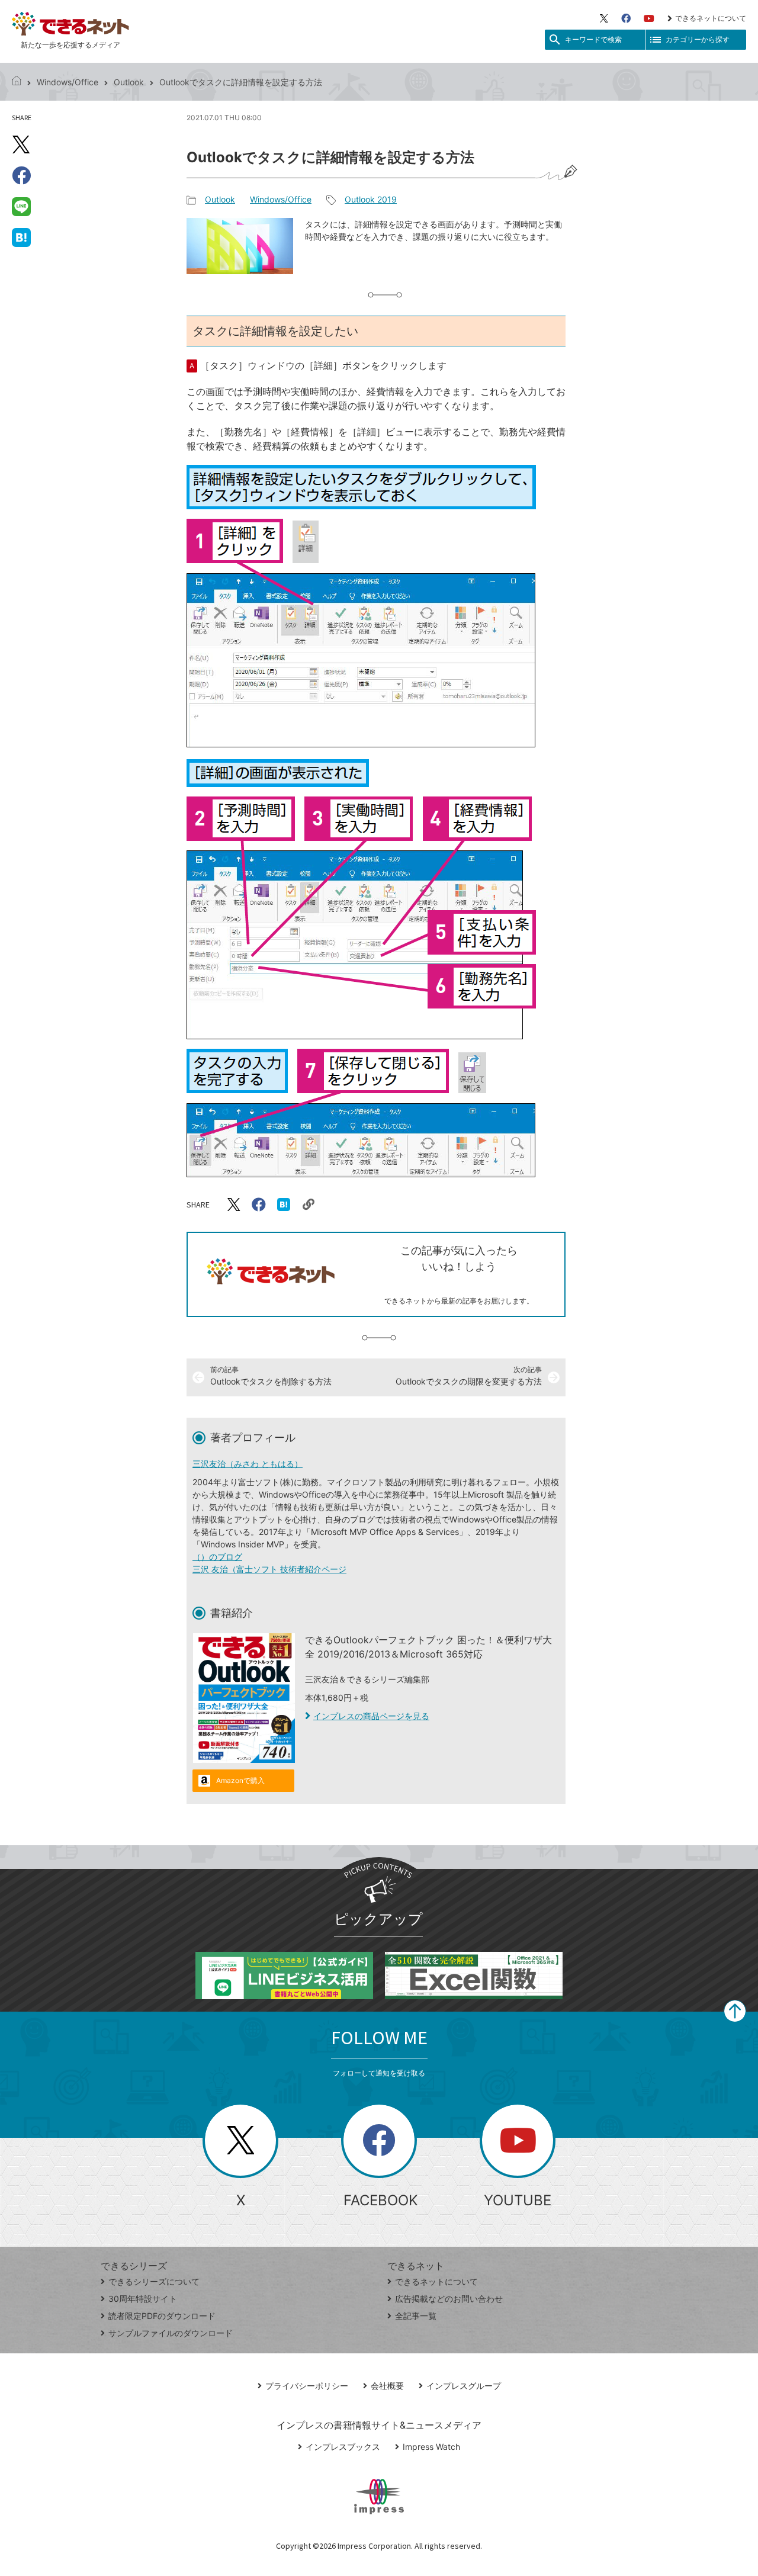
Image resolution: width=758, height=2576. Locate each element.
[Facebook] (626, 18)
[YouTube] (649, 18)
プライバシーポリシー (307, 2386)
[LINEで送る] (21, 206)
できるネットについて (711, 18)
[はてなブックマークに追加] (21, 237)
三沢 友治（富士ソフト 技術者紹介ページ (269, 1569)
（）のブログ (217, 1557)
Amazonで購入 (240, 1780)
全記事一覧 (416, 2316)
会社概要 (387, 2386)
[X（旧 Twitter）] (604, 18)
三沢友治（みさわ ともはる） (248, 1464)
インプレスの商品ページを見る (371, 1716)
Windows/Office (68, 82)
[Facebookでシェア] (21, 175)
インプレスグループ (464, 2386)
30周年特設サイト (143, 2299)
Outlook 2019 (371, 199)
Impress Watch (431, 2447)
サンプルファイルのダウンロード (171, 2333)
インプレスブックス (343, 2447)
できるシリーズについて (154, 2281)
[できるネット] (17, 82)
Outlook (129, 82)
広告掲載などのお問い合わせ (449, 2299)
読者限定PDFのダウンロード (162, 2316)
